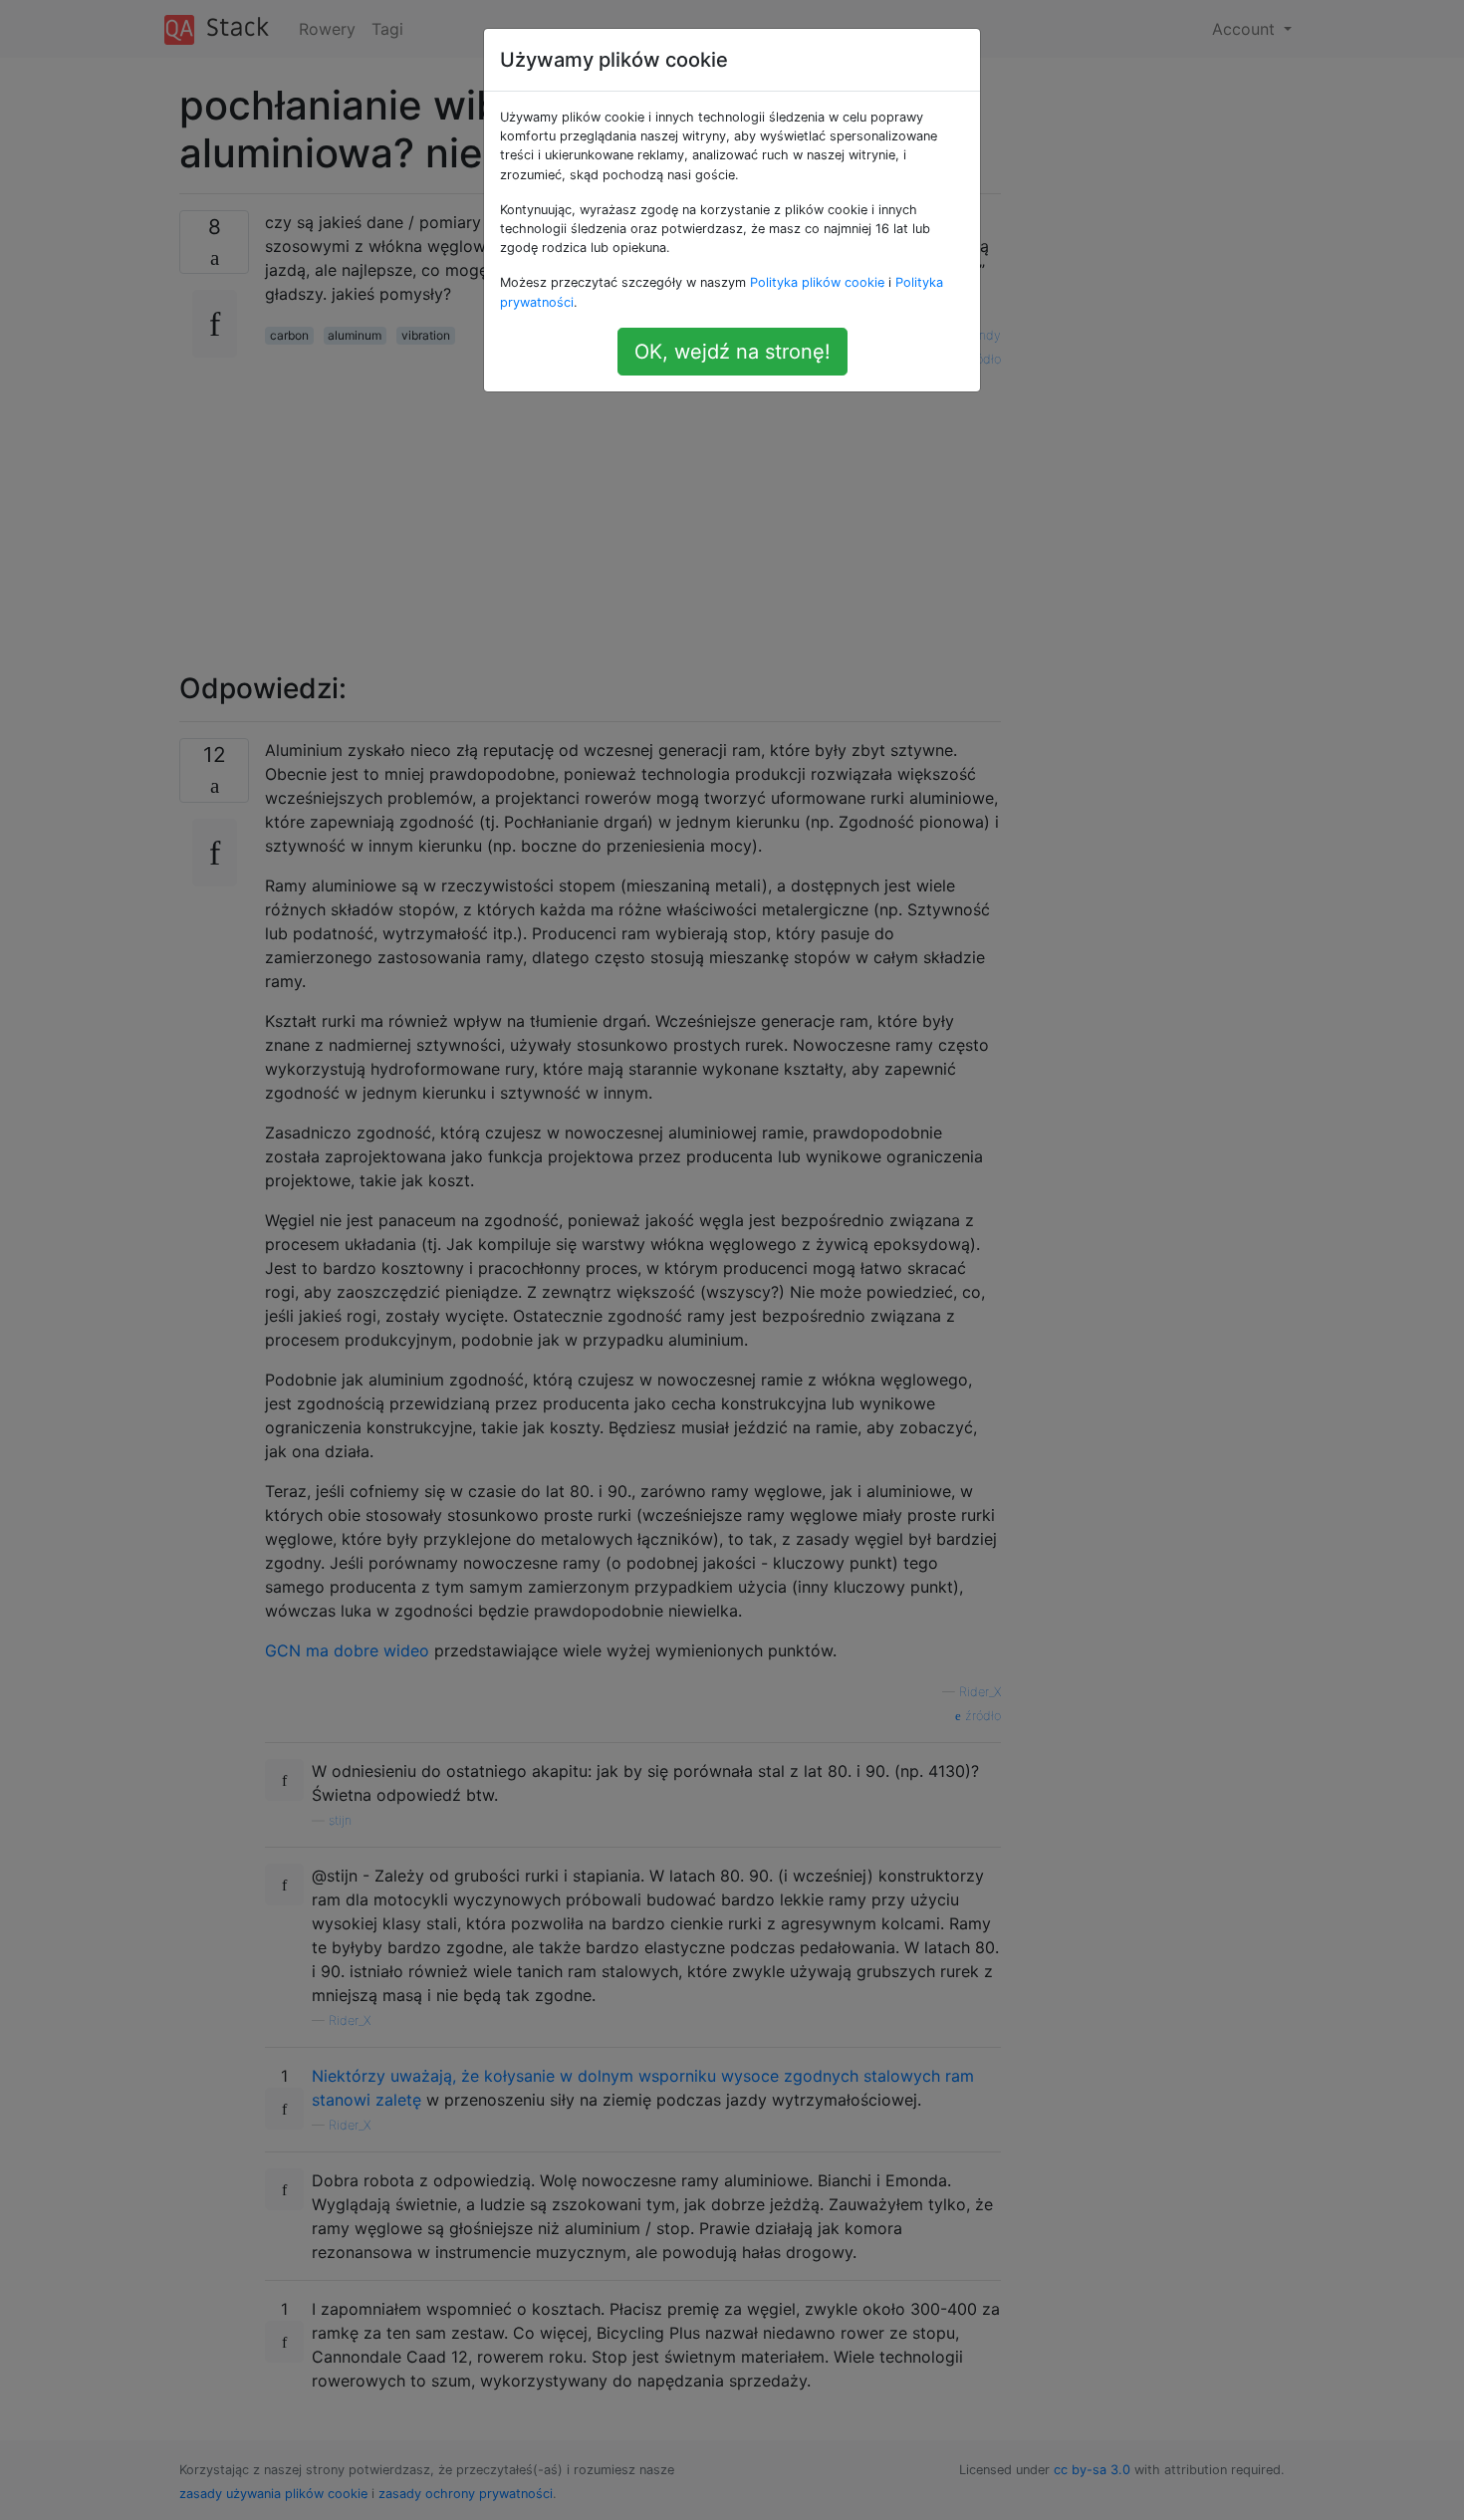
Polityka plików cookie (817, 282)
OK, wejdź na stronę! (732, 352)
